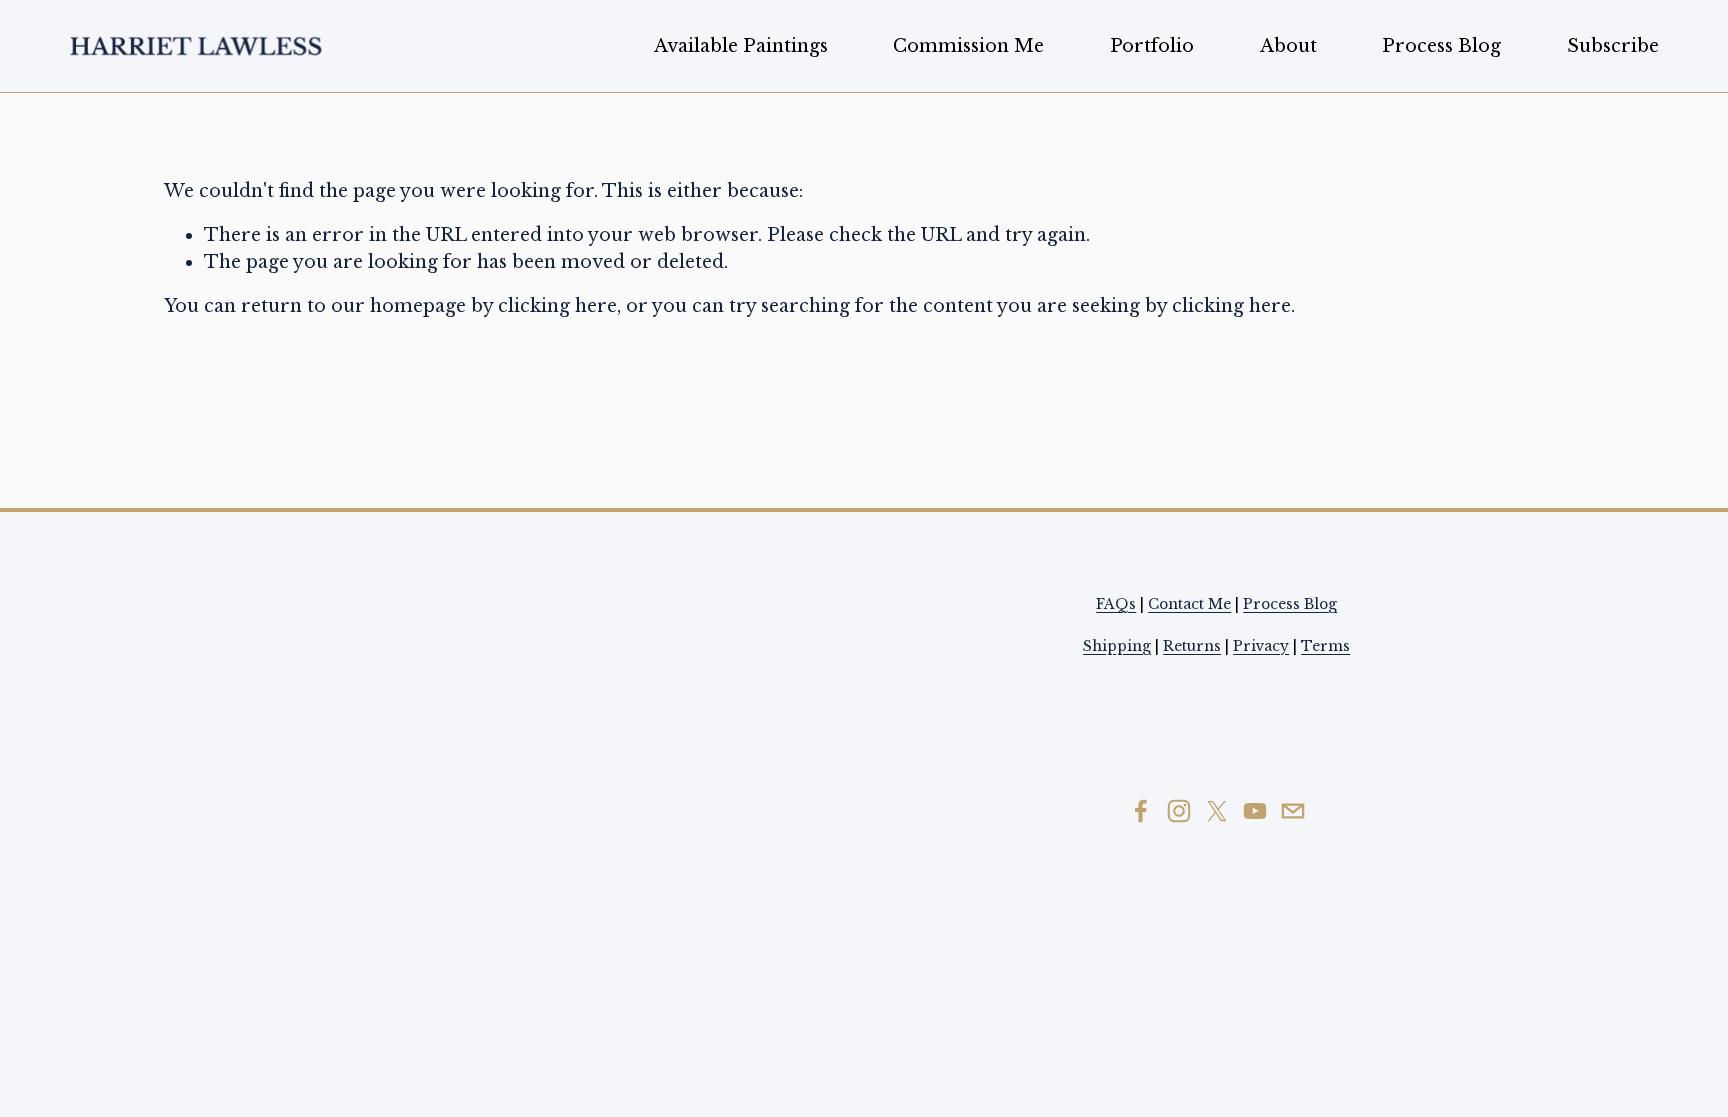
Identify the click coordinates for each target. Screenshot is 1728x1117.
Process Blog (1441, 46)
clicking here (557, 306)
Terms (1325, 646)
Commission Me (968, 46)
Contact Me (1189, 604)
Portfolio (1152, 46)
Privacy (1261, 646)
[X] (1217, 811)
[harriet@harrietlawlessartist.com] (1293, 811)
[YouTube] (1255, 811)
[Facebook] (1141, 811)
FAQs (1116, 604)
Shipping (1117, 646)
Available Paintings (741, 46)
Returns (1192, 646)
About (1288, 46)
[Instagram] (1179, 811)
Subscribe (1613, 46)
